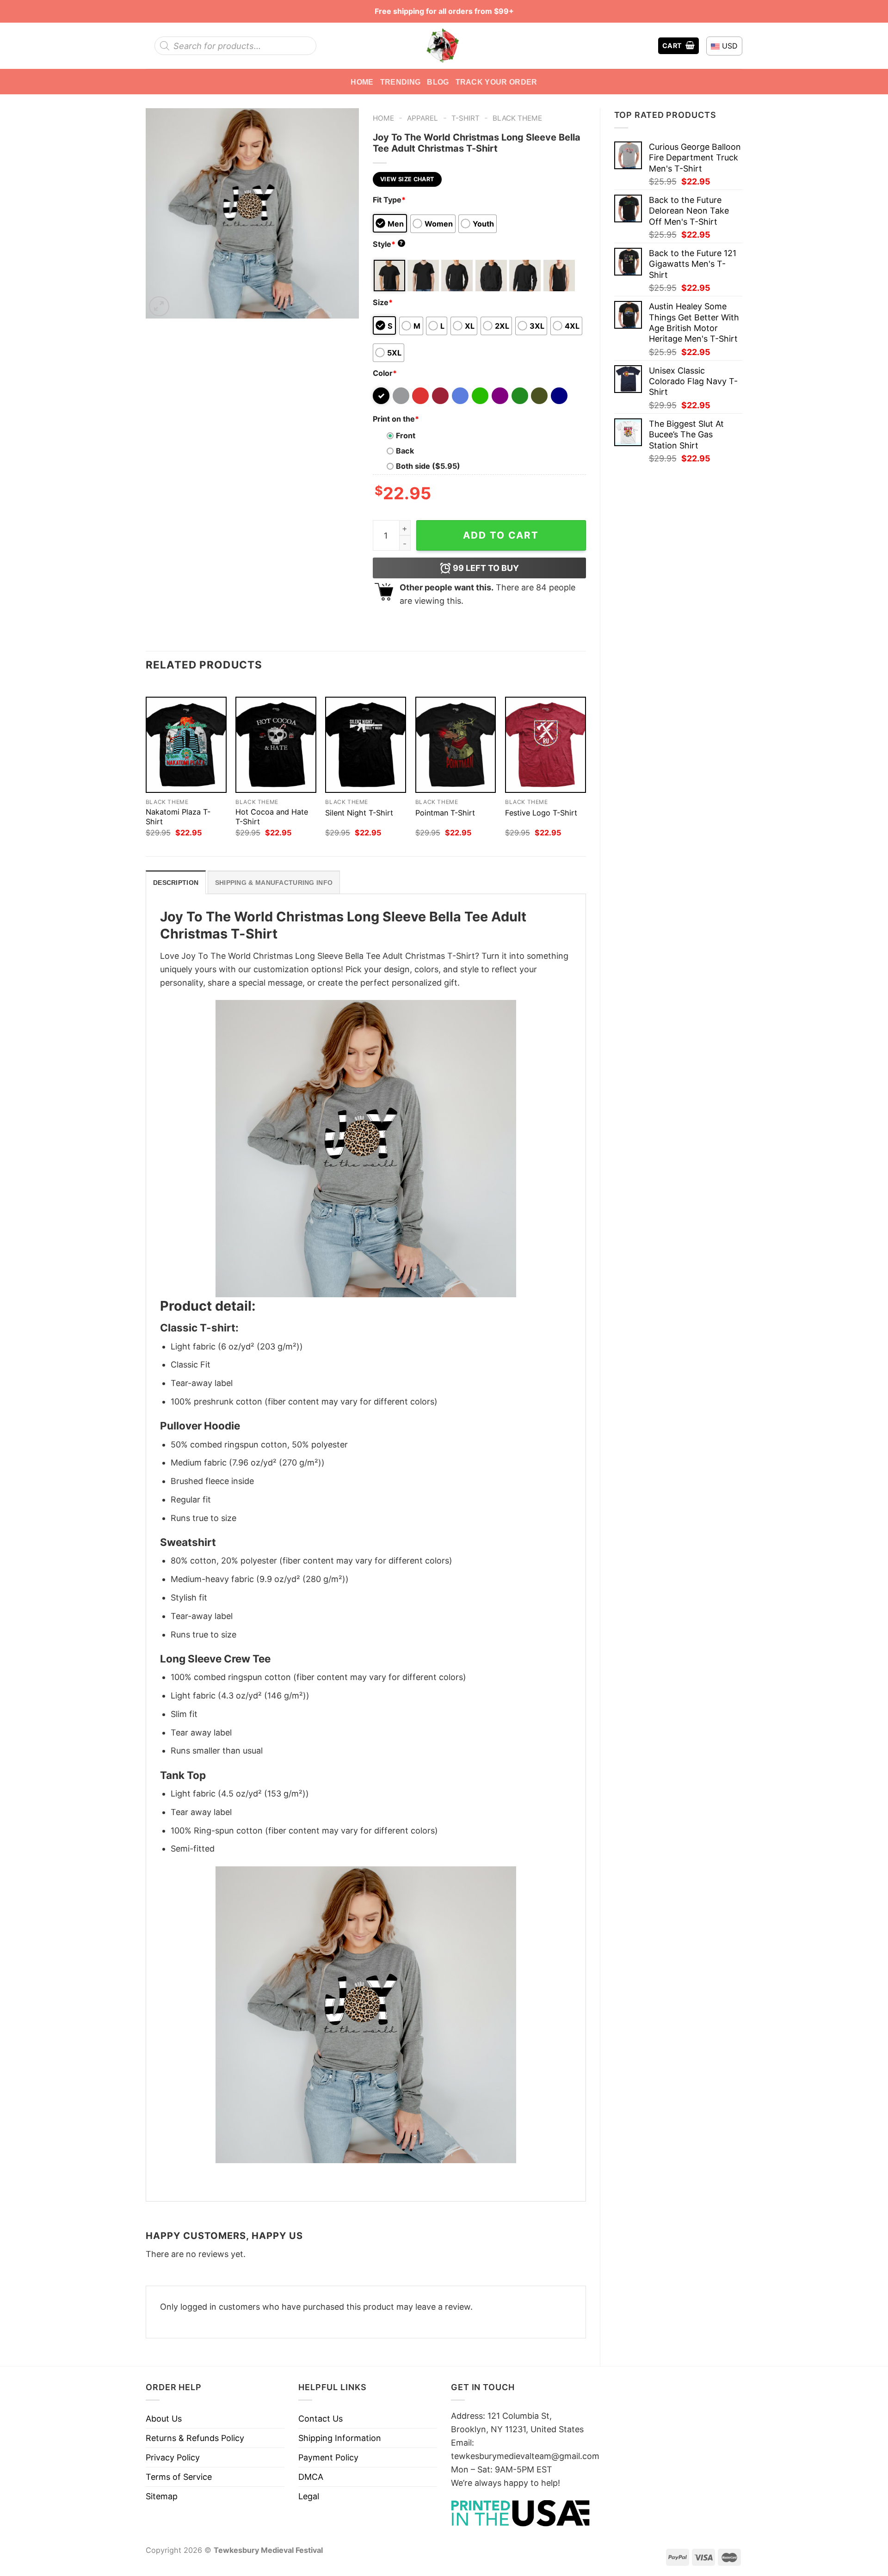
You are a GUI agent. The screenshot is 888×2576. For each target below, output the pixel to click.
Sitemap (162, 2496)
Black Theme (517, 118)
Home (362, 82)
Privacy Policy (173, 2457)
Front (406, 435)
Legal (309, 2496)
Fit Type (389, 200)
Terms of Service (179, 2477)
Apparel (422, 118)
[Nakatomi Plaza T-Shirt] (186, 745)
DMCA (311, 2477)
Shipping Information (340, 2438)
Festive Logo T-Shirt (541, 813)
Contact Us (321, 2419)
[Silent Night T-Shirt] (366, 745)
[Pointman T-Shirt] (456, 745)
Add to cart (501, 535)
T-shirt (466, 118)
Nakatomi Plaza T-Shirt (178, 817)
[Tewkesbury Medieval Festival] (444, 46)
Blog (438, 82)
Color (385, 373)
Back (405, 451)
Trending (401, 82)
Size (383, 302)
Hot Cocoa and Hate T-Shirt (272, 817)
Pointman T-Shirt (445, 813)
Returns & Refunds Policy (195, 2438)
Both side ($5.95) (428, 466)
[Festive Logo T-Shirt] (546, 745)
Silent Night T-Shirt (359, 813)
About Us (164, 2419)
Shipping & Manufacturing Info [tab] (274, 883)
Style (388, 244)
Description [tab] (176, 883)
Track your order (496, 82)
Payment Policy (328, 2457)
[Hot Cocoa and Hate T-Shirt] (276, 745)
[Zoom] (159, 307)
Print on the (396, 419)
